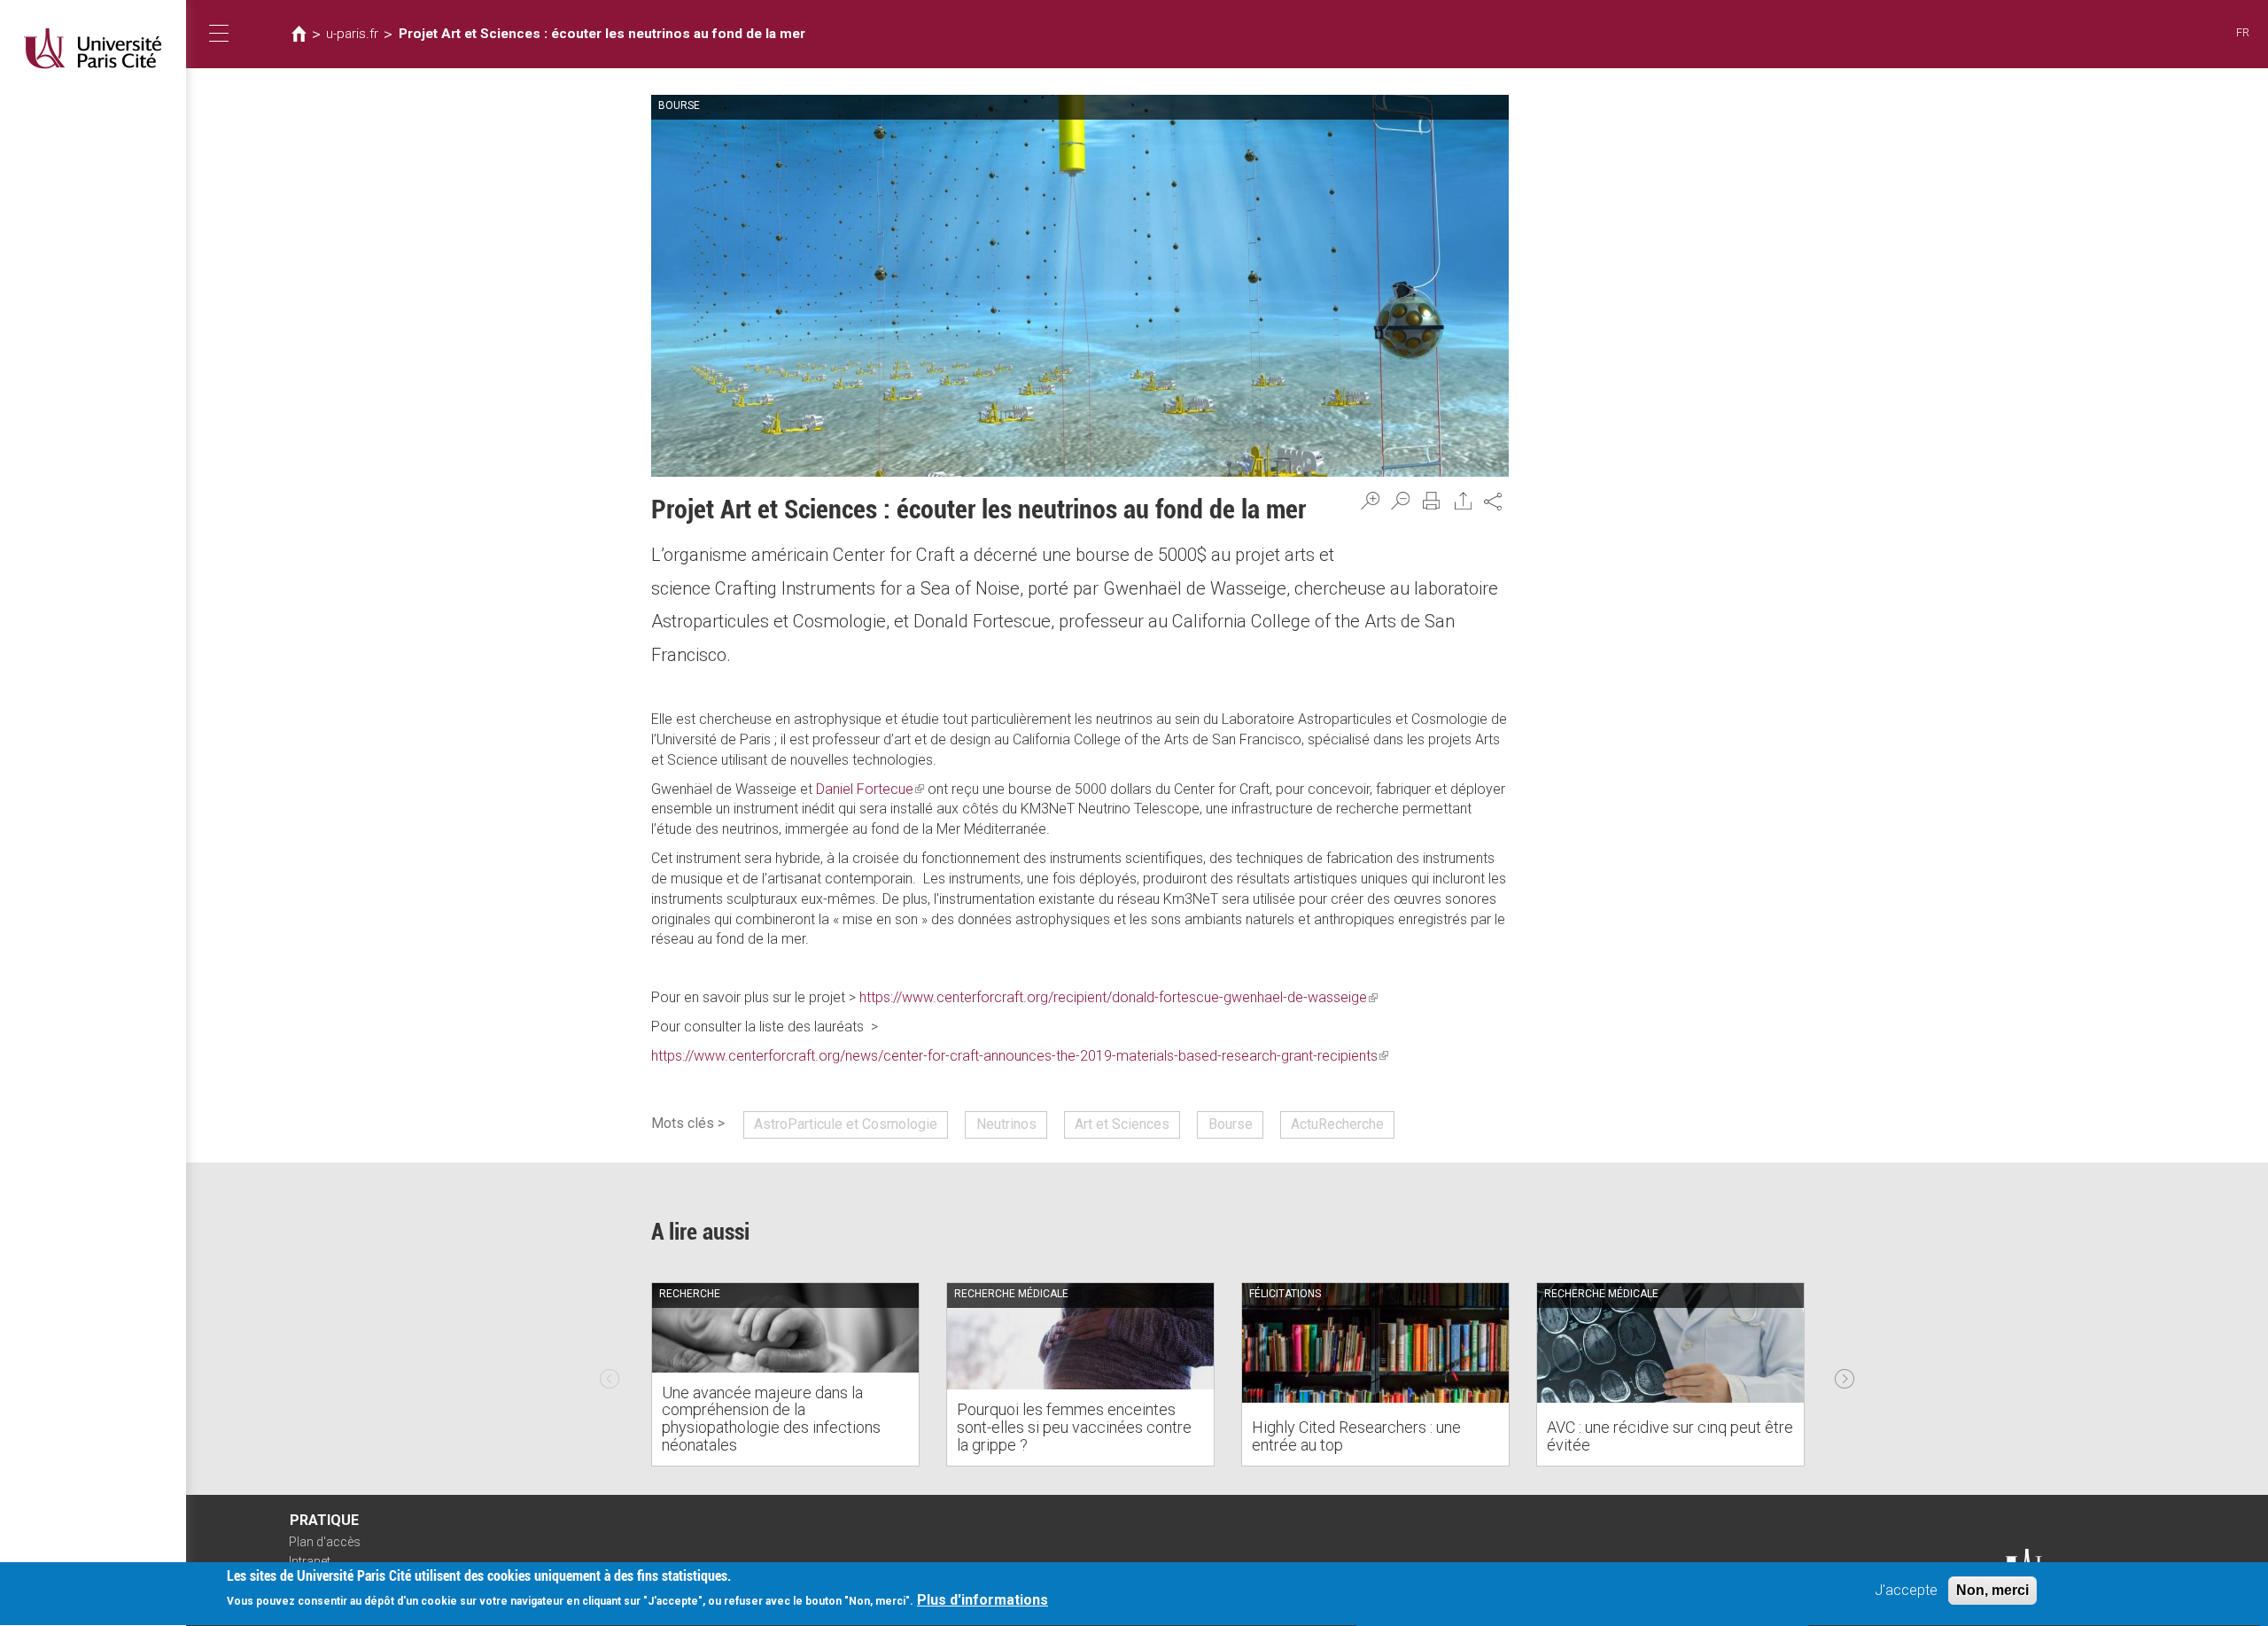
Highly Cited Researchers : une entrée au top (1356, 1436)
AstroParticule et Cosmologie (846, 1124)
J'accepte (1906, 1590)
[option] (785, 1374)
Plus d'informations (983, 1601)
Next (1845, 1374)
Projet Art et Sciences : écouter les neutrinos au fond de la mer (602, 34)
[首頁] (93, 48)
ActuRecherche (1337, 1124)
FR (2243, 32)
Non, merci (1992, 1590)
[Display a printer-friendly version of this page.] (1432, 501)
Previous (610, 1374)
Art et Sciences (1122, 1124)
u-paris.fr (352, 34)
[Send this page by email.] (1464, 501)
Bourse (1231, 1124)
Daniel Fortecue (870, 789)
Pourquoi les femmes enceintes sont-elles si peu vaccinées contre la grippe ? (1074, 1427)
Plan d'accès (325, 1542)
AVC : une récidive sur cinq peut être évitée (1670, 1436)
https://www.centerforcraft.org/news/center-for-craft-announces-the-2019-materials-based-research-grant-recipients (1020, 1056)
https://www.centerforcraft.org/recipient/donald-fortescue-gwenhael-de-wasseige (1118, 997)
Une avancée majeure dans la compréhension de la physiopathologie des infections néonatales (771, 1419)
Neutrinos (1006, 1124)
